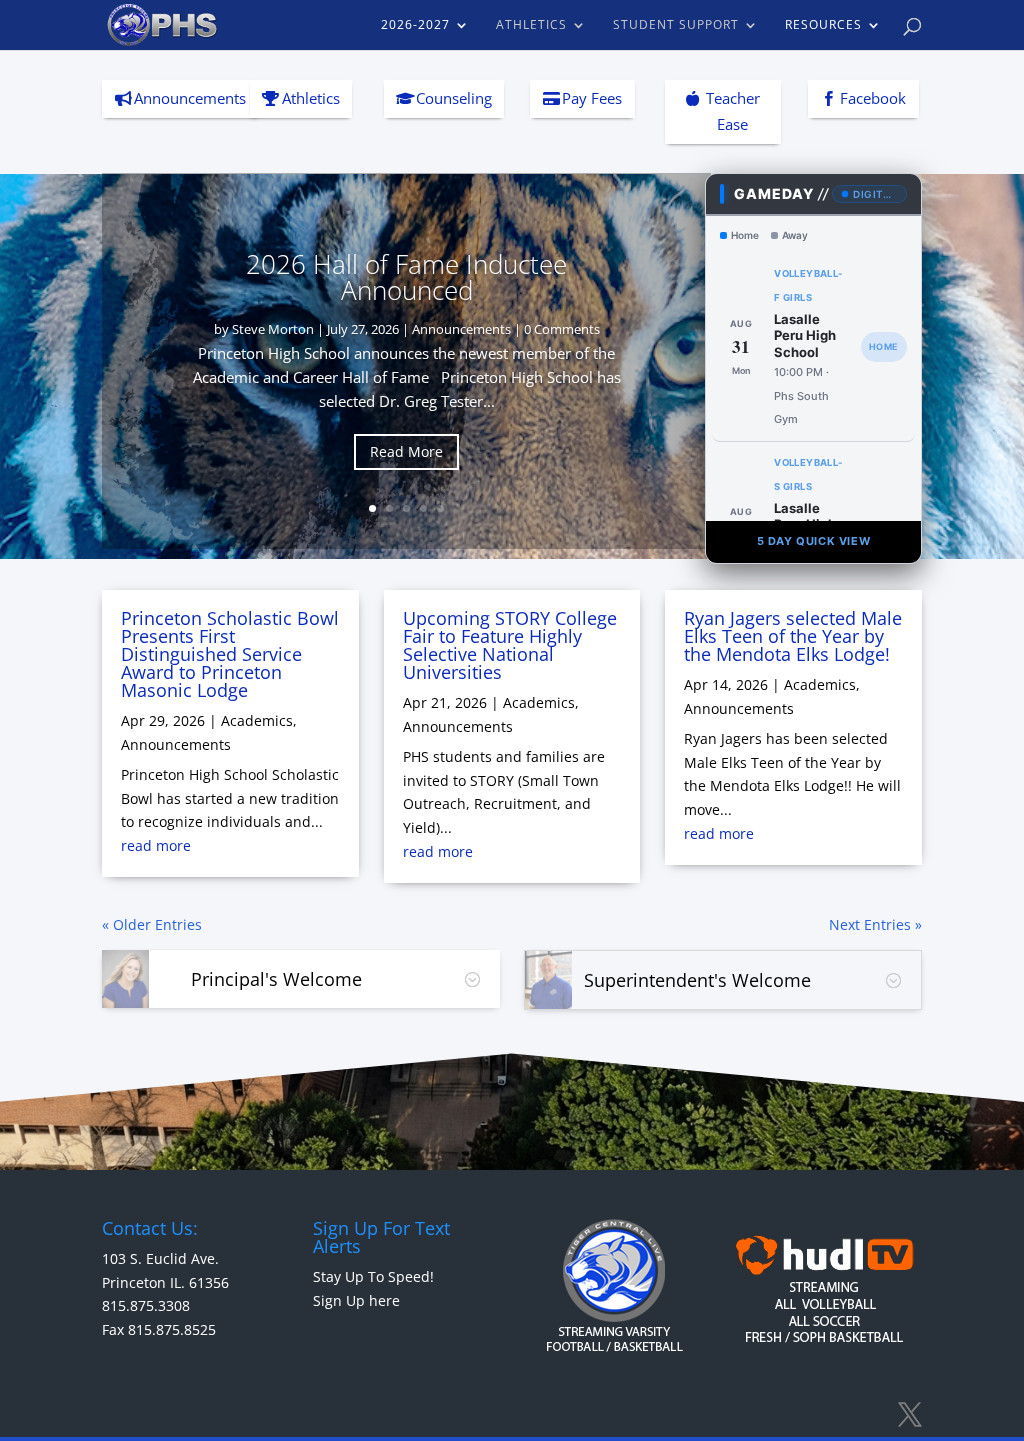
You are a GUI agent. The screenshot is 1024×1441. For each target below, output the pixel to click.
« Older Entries (152, 924)
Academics (257, 720)
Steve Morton (273, 329)
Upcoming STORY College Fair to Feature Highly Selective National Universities (510, 645)
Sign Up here (356, 1300)
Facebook (873, 98)
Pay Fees (592, 98)
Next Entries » (875, 924)
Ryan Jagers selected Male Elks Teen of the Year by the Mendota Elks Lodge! (793, 636)
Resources (823, 25)
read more (156, 845)
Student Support (676, 25)
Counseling (454, 98)
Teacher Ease (733, 111)
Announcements (190, 98)
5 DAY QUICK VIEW (814, 541)
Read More (406, 451)
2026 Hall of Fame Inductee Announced (406, 277)
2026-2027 (415, 25)
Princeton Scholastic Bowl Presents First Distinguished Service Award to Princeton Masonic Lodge (230, 654)
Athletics (531, 25)
